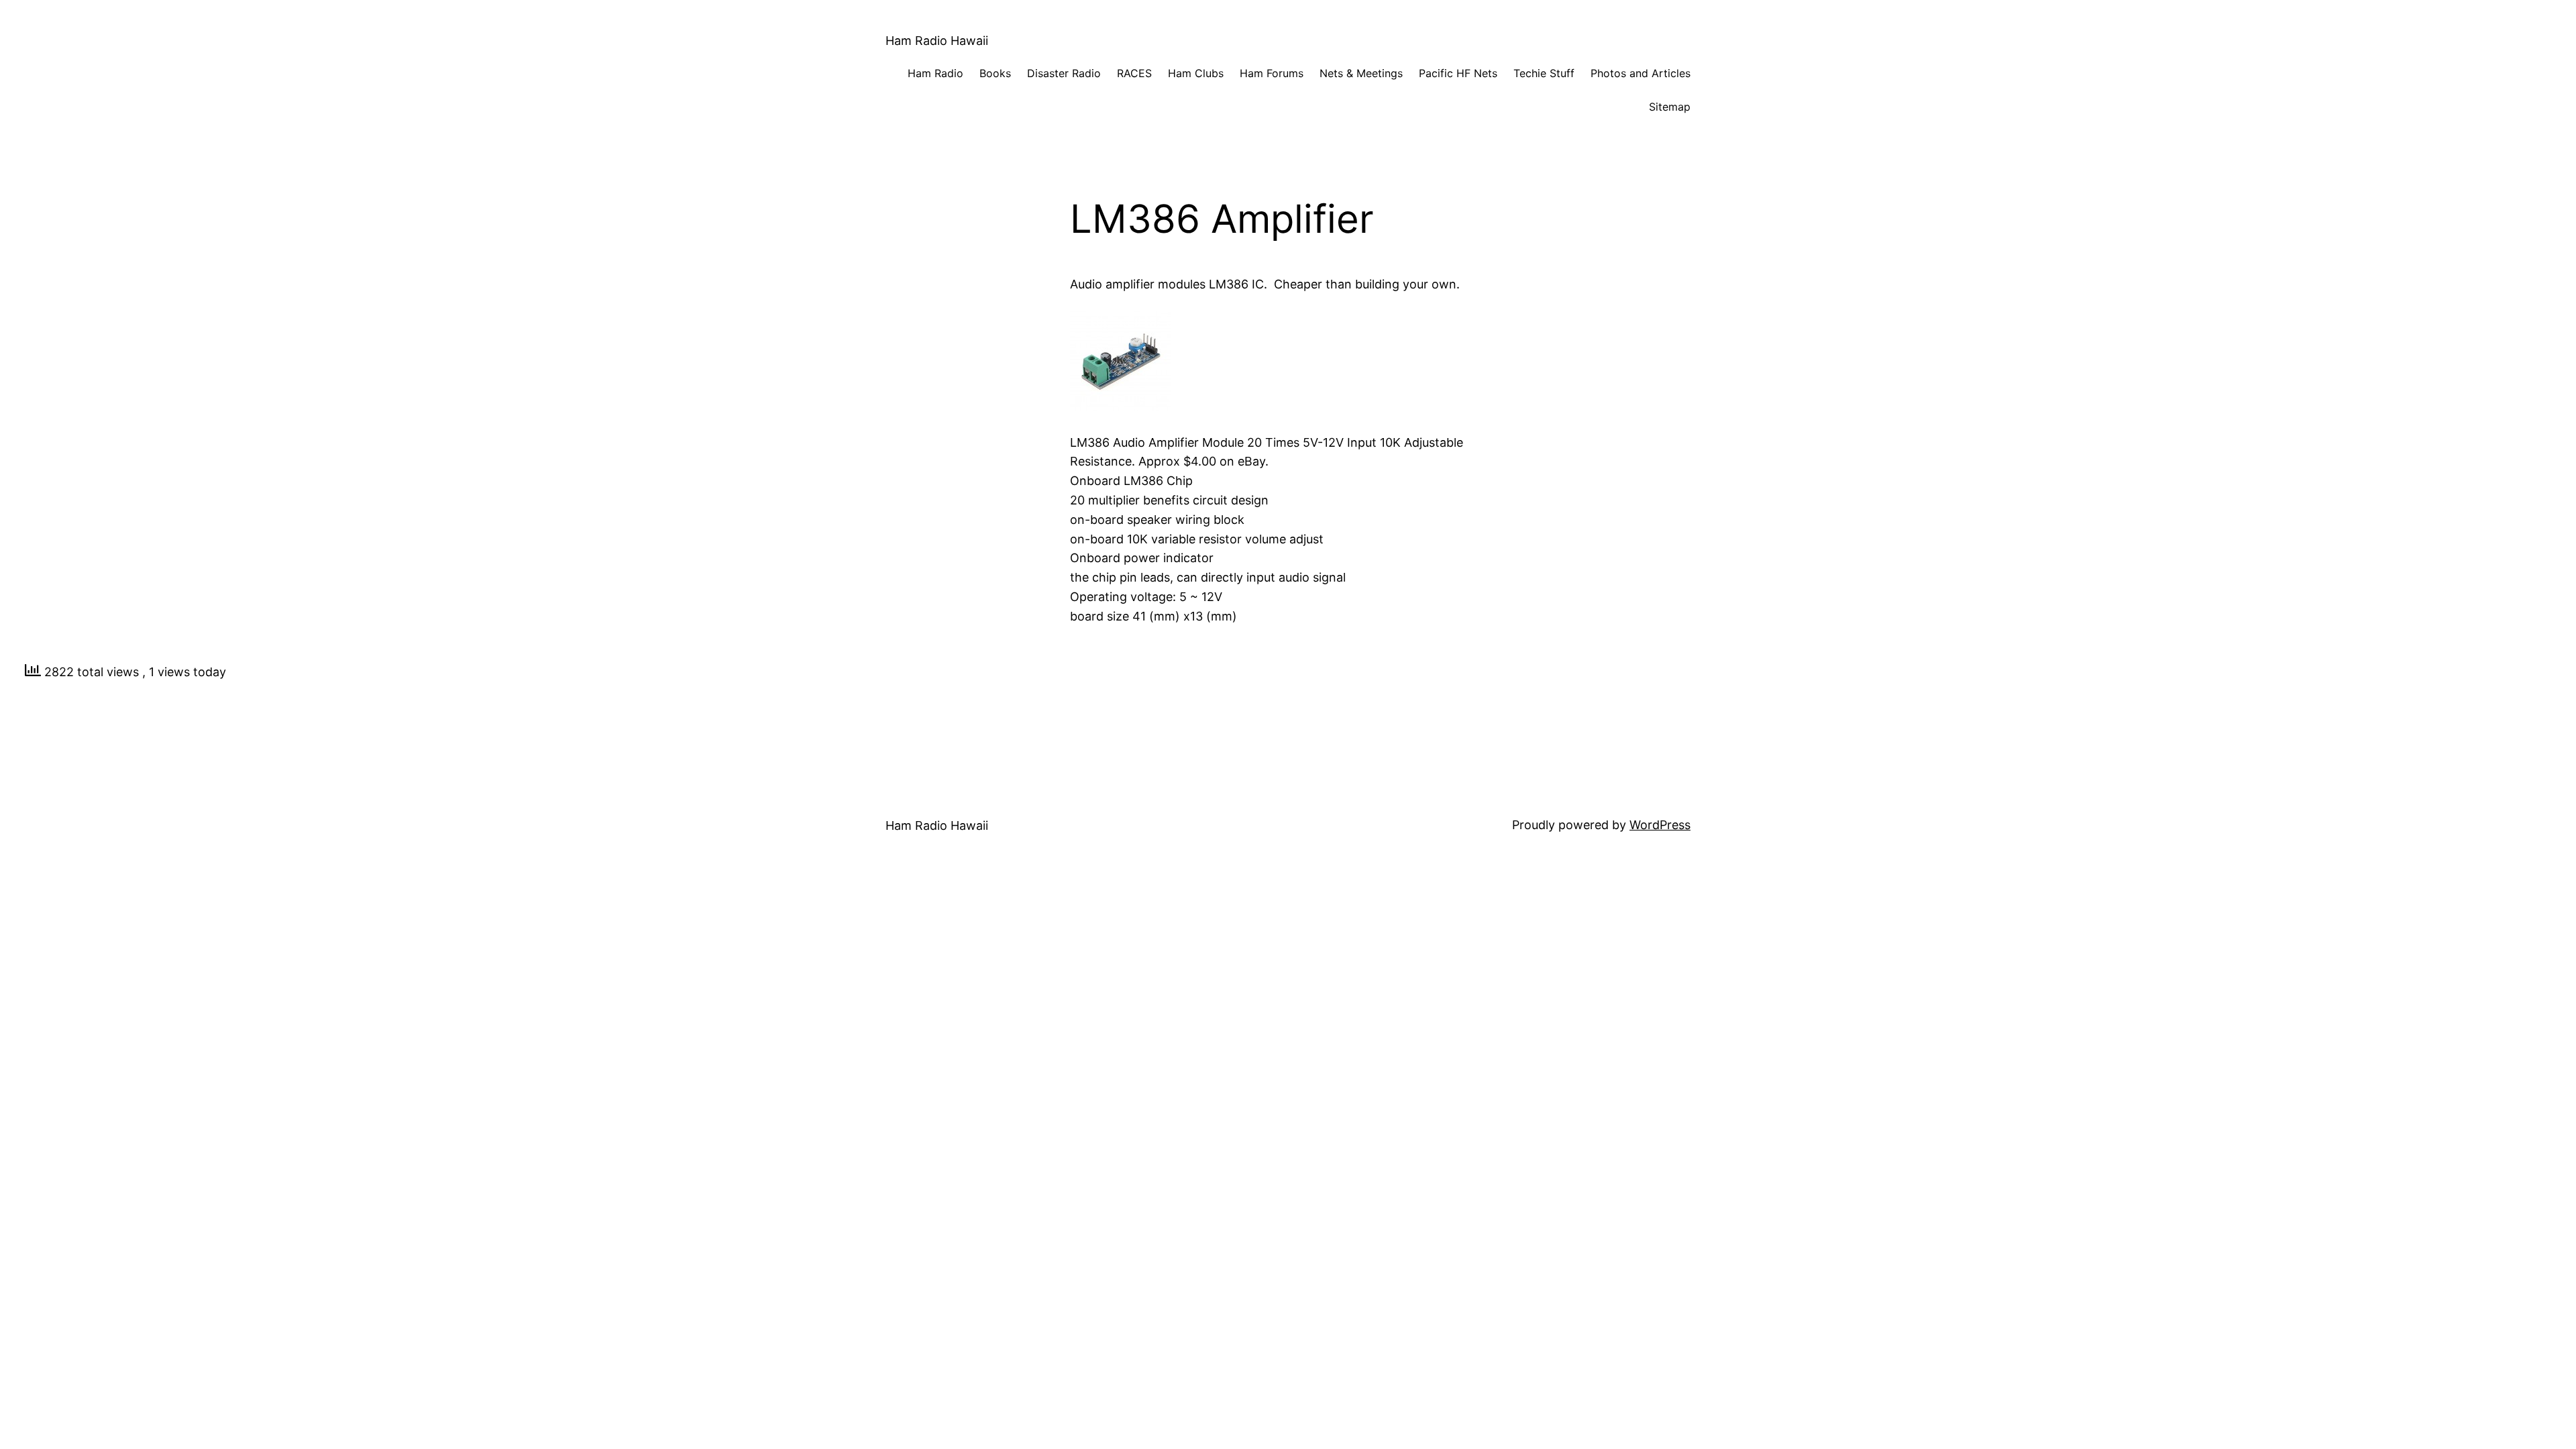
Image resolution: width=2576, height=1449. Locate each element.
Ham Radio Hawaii (937, 41)
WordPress (1660, 825)
